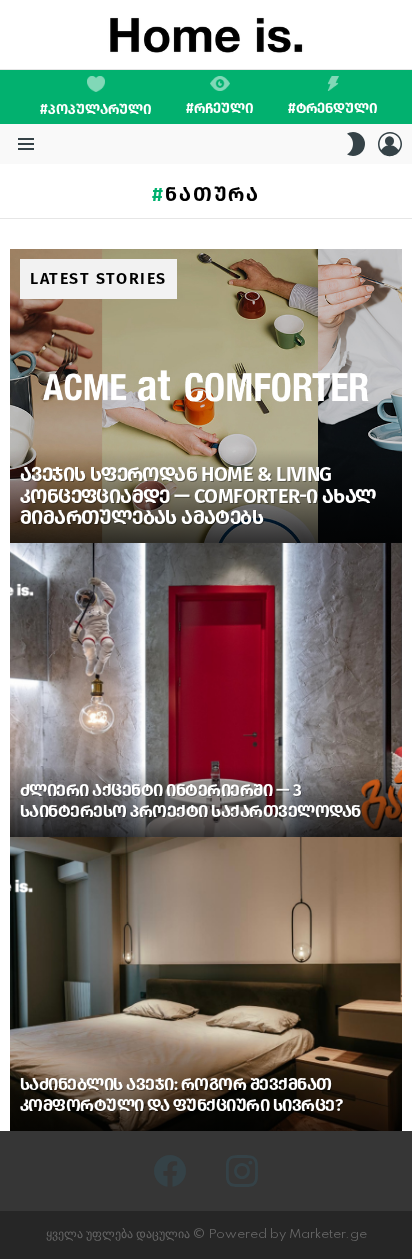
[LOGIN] (390, 144)
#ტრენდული (333, 108)
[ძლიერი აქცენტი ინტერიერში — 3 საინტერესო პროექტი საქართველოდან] (206, 690)
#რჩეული (220, 108)
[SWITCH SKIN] (356, 144)
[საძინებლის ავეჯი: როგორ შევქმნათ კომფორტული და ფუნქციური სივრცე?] (206, 984)
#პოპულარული (96, 109)
